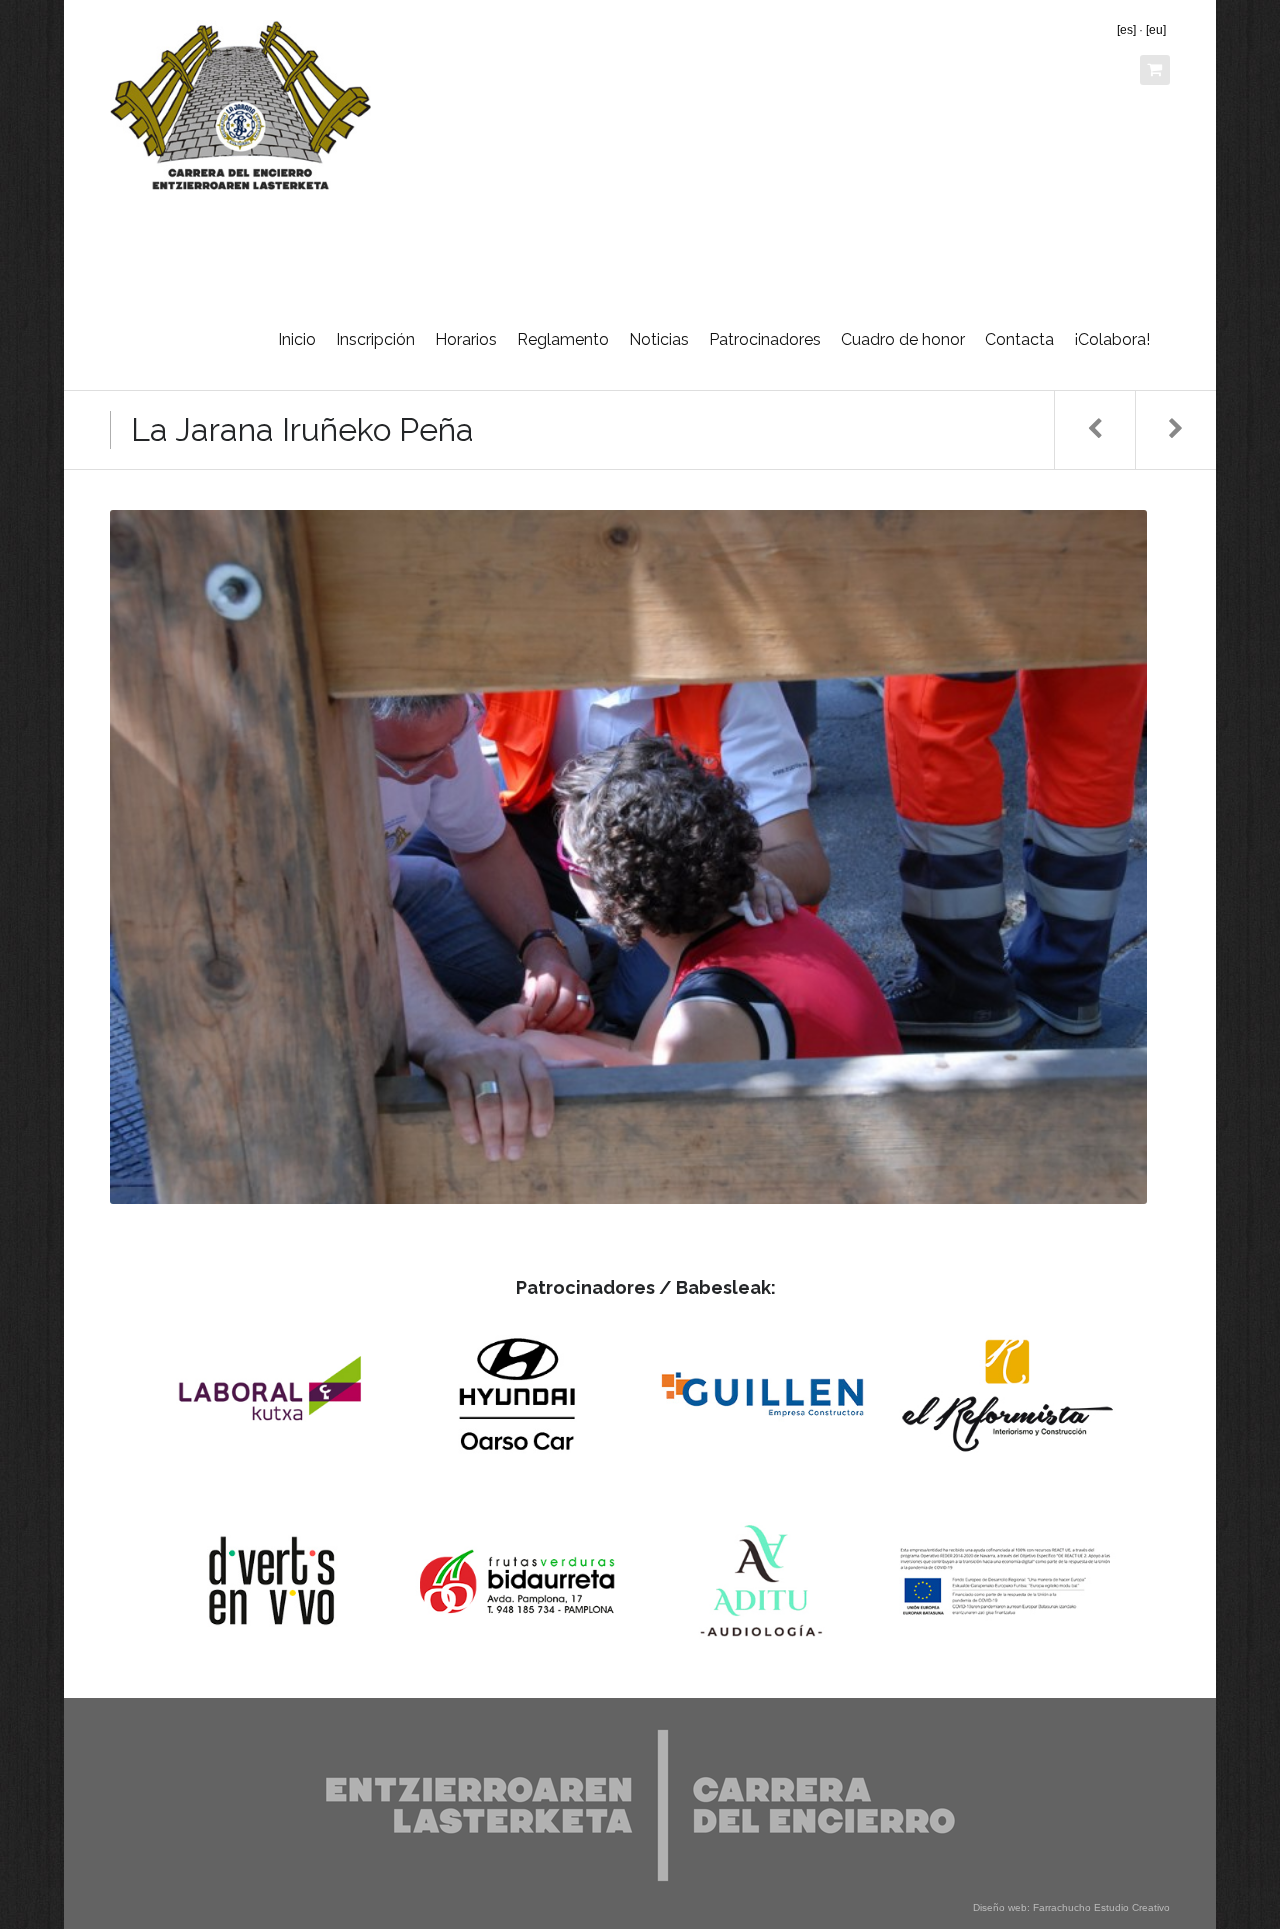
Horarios (466, 339)
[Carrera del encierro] (240, 105)
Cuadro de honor (903, 339)
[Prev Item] (1094, 430)
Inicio (297, 339)
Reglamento (563, 339)
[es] (1126, 30)
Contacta (1019, 339)
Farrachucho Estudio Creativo (1101, 1907)
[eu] (1156, 30)
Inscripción (375, 339)
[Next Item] (1175, 430)
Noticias (659, 339)
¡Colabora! (1112, 339)
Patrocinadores (765, 339)
